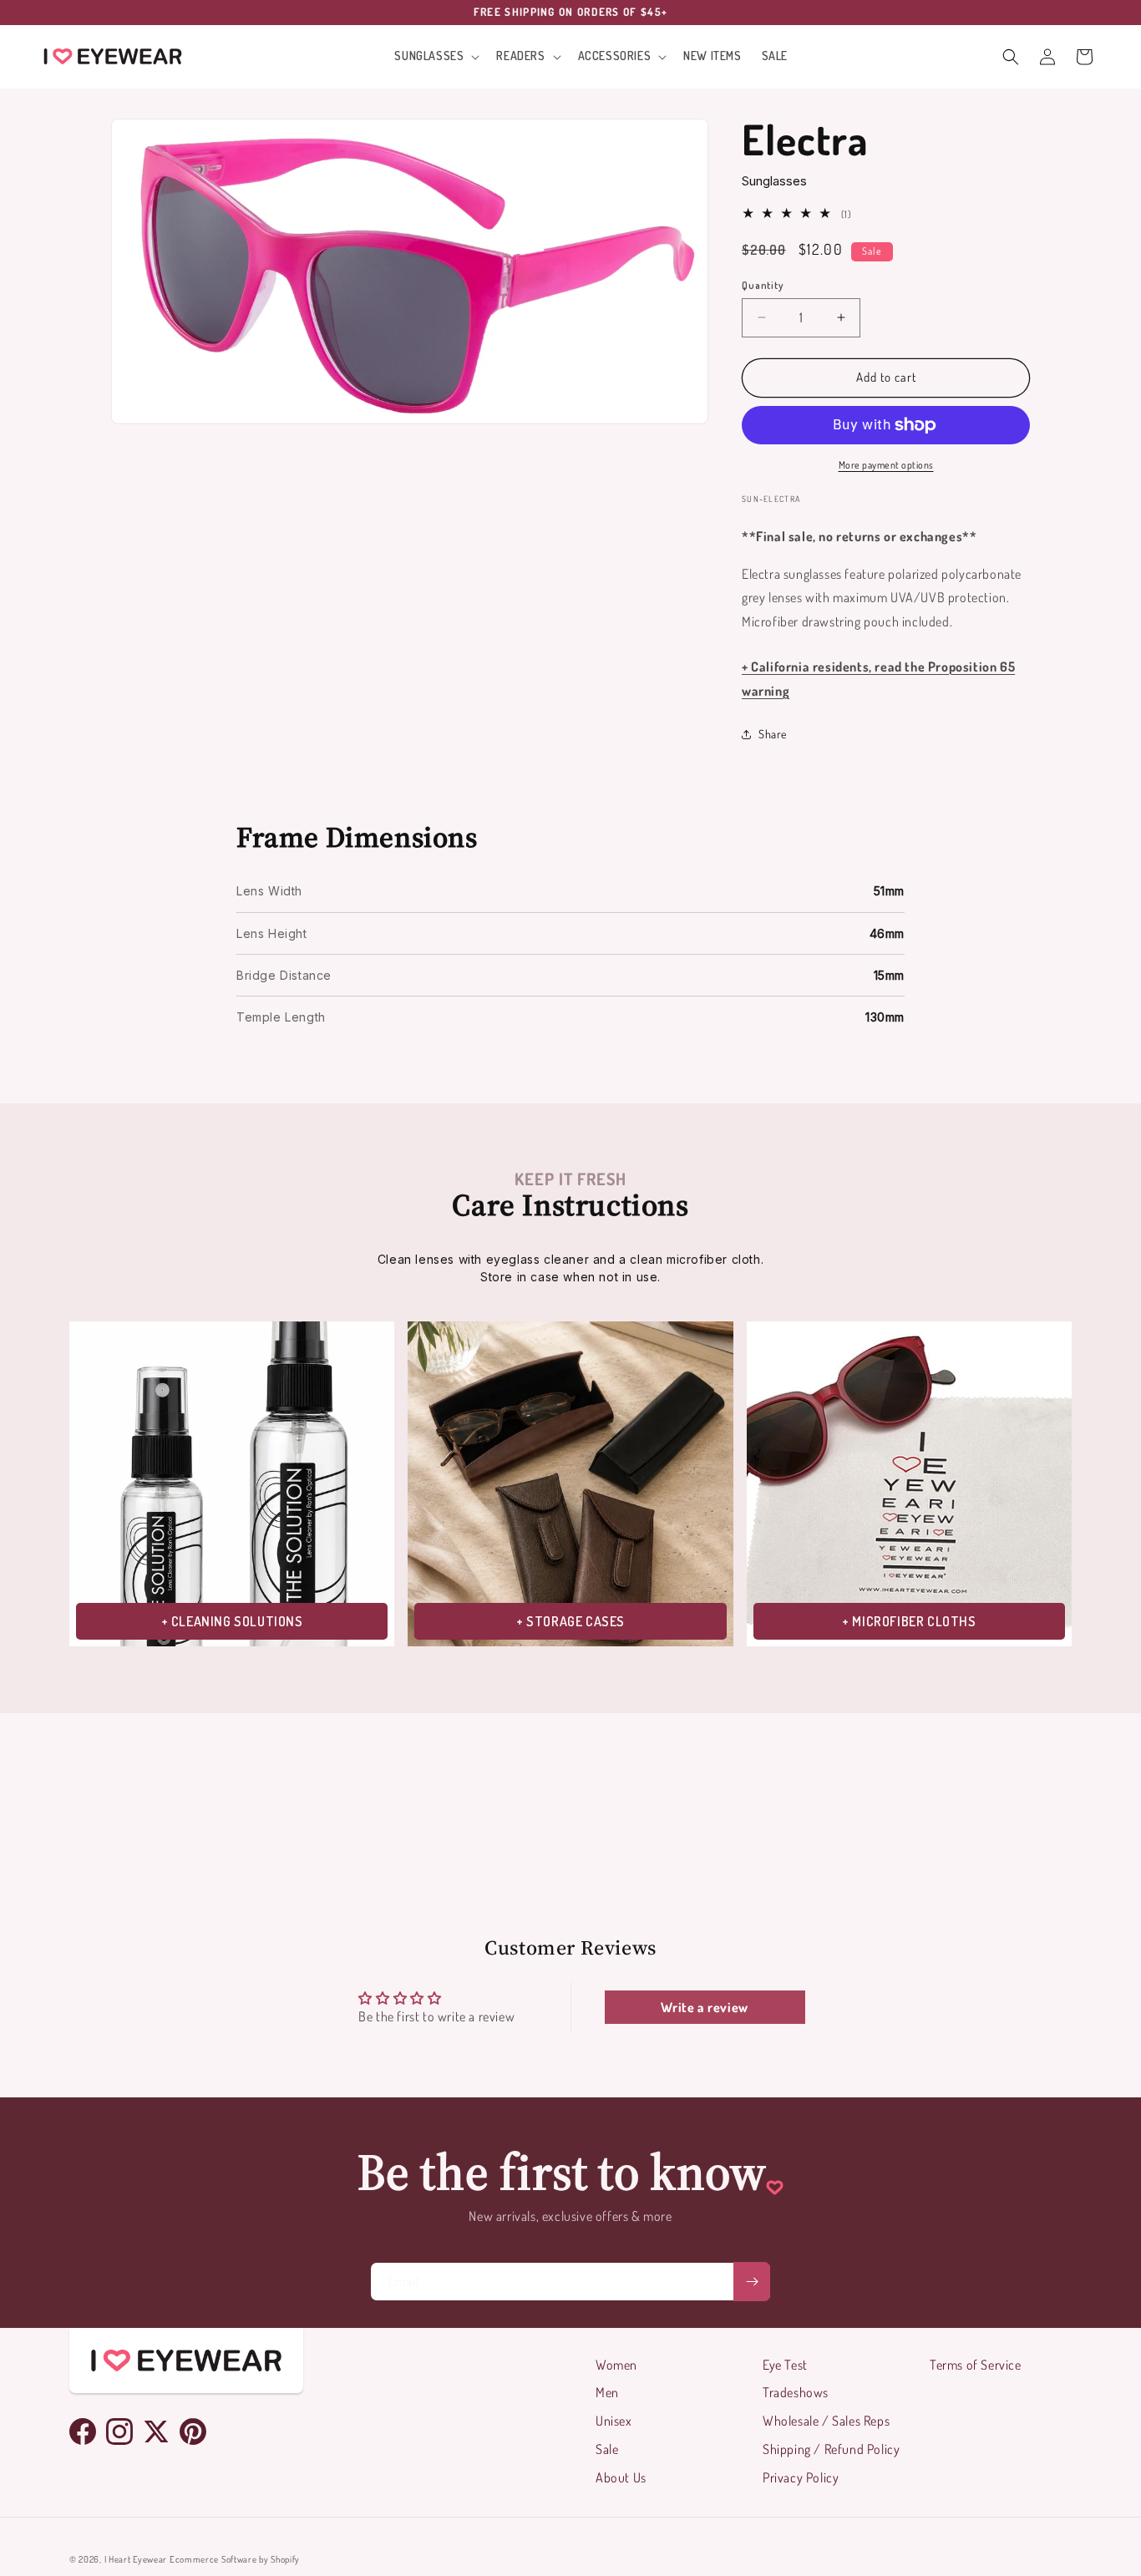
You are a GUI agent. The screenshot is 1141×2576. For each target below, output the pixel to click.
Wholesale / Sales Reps (826, 2421)
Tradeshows (796, 2392)
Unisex (614, 2421)
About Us (621, 2477)
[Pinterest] (193, 2431)
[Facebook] (83, 2431)
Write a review (704, 2007)
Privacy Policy (801, 2477)
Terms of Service (976, 2365)
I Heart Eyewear (136, 2559)
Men (607, 2392)
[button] (435, 56)
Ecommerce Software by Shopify (235, 2559)
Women (616, 2365)
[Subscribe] (752, 2282)
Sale (607, 2449)
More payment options (886, 465)
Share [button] (773, 734)
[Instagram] (119, 2431)
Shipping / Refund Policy (831, 2449)
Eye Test (785, 2365)
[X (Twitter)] (156, 2431)
